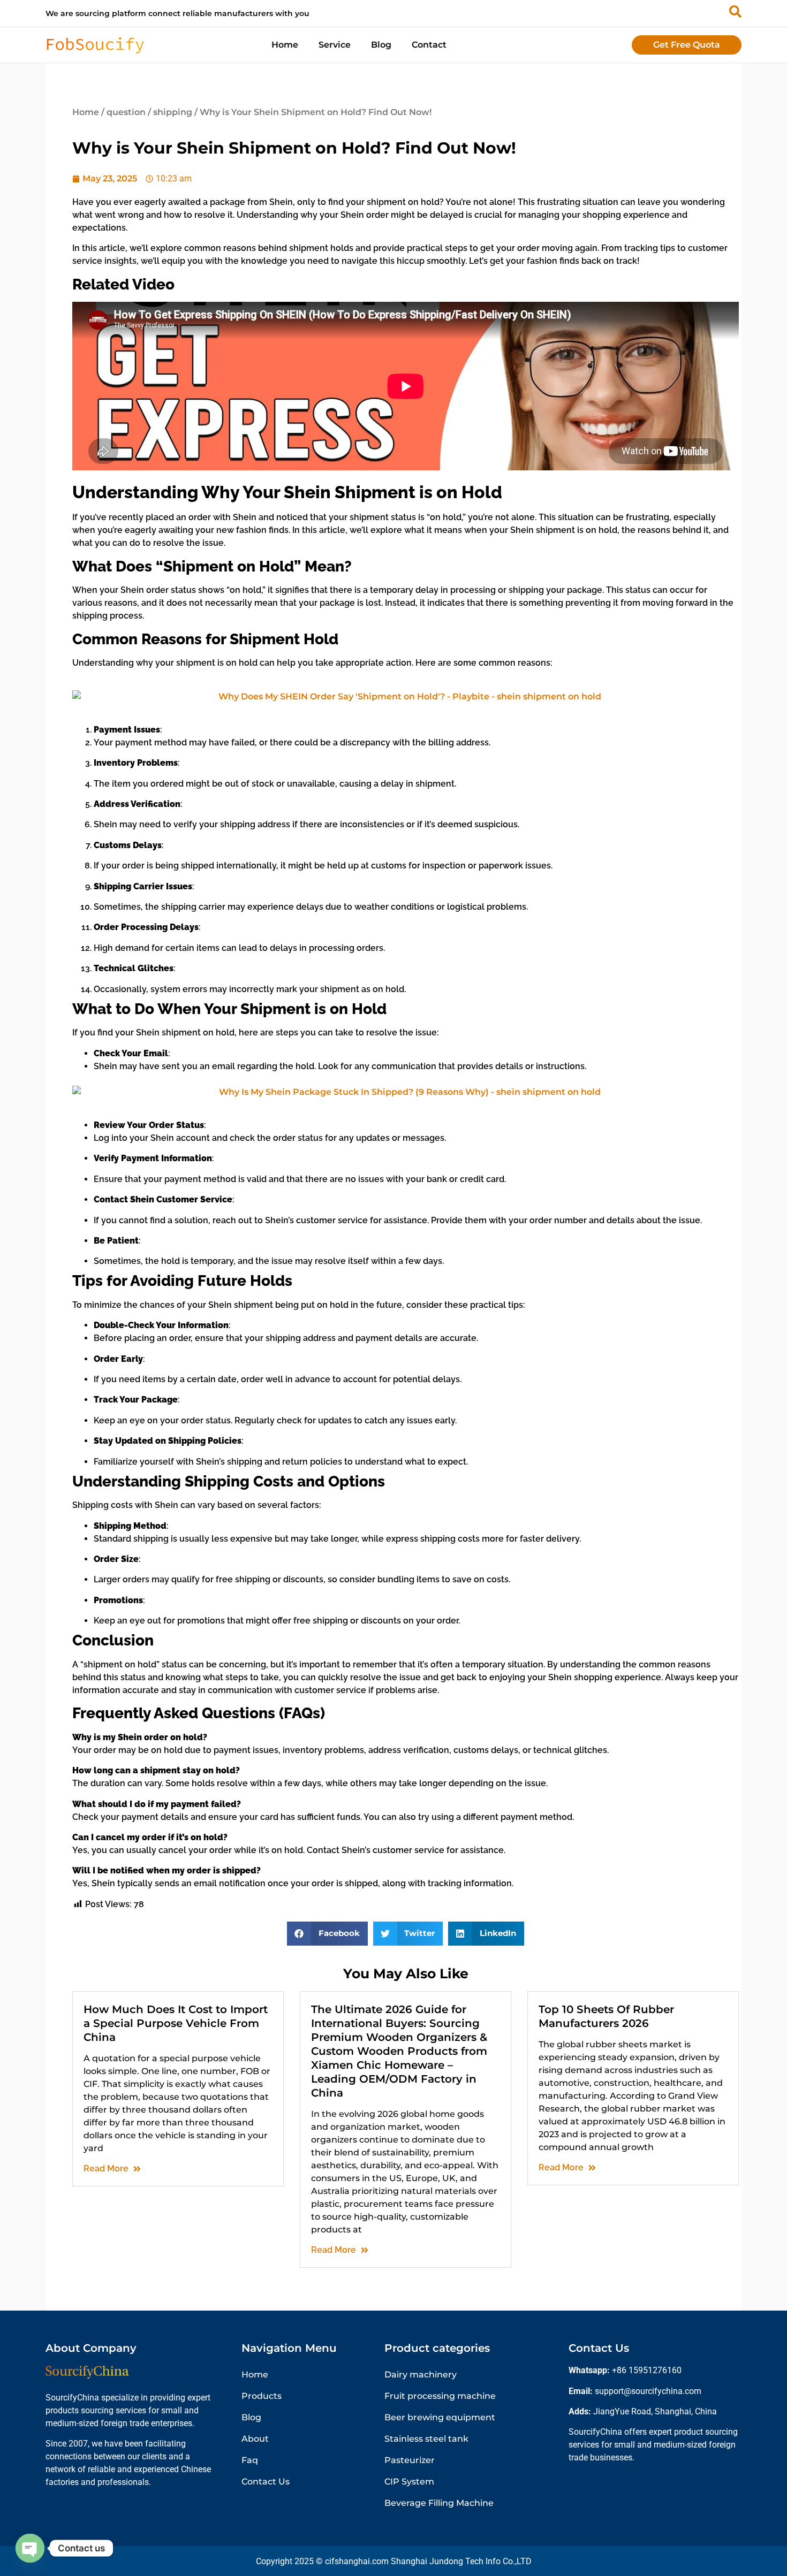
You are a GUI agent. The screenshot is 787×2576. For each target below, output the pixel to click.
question (126, 112)
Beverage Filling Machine (439, 2503)
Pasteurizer (410, 2460)
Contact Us (266, 2482)
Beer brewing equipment (440, 2417)
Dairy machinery (421, 2375)
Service (335, 45)
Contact (429, 45)
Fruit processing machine (440, 2396)
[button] (327, 1934)
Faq (250, 2460)
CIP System (409, 2482)
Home (285, 45)
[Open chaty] (30, 2548)
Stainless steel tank (426, 2439)
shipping (173, 112)
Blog (381, 45)
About (255, 2439)
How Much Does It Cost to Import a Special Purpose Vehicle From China (176, 2023)
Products (262, 2396)
